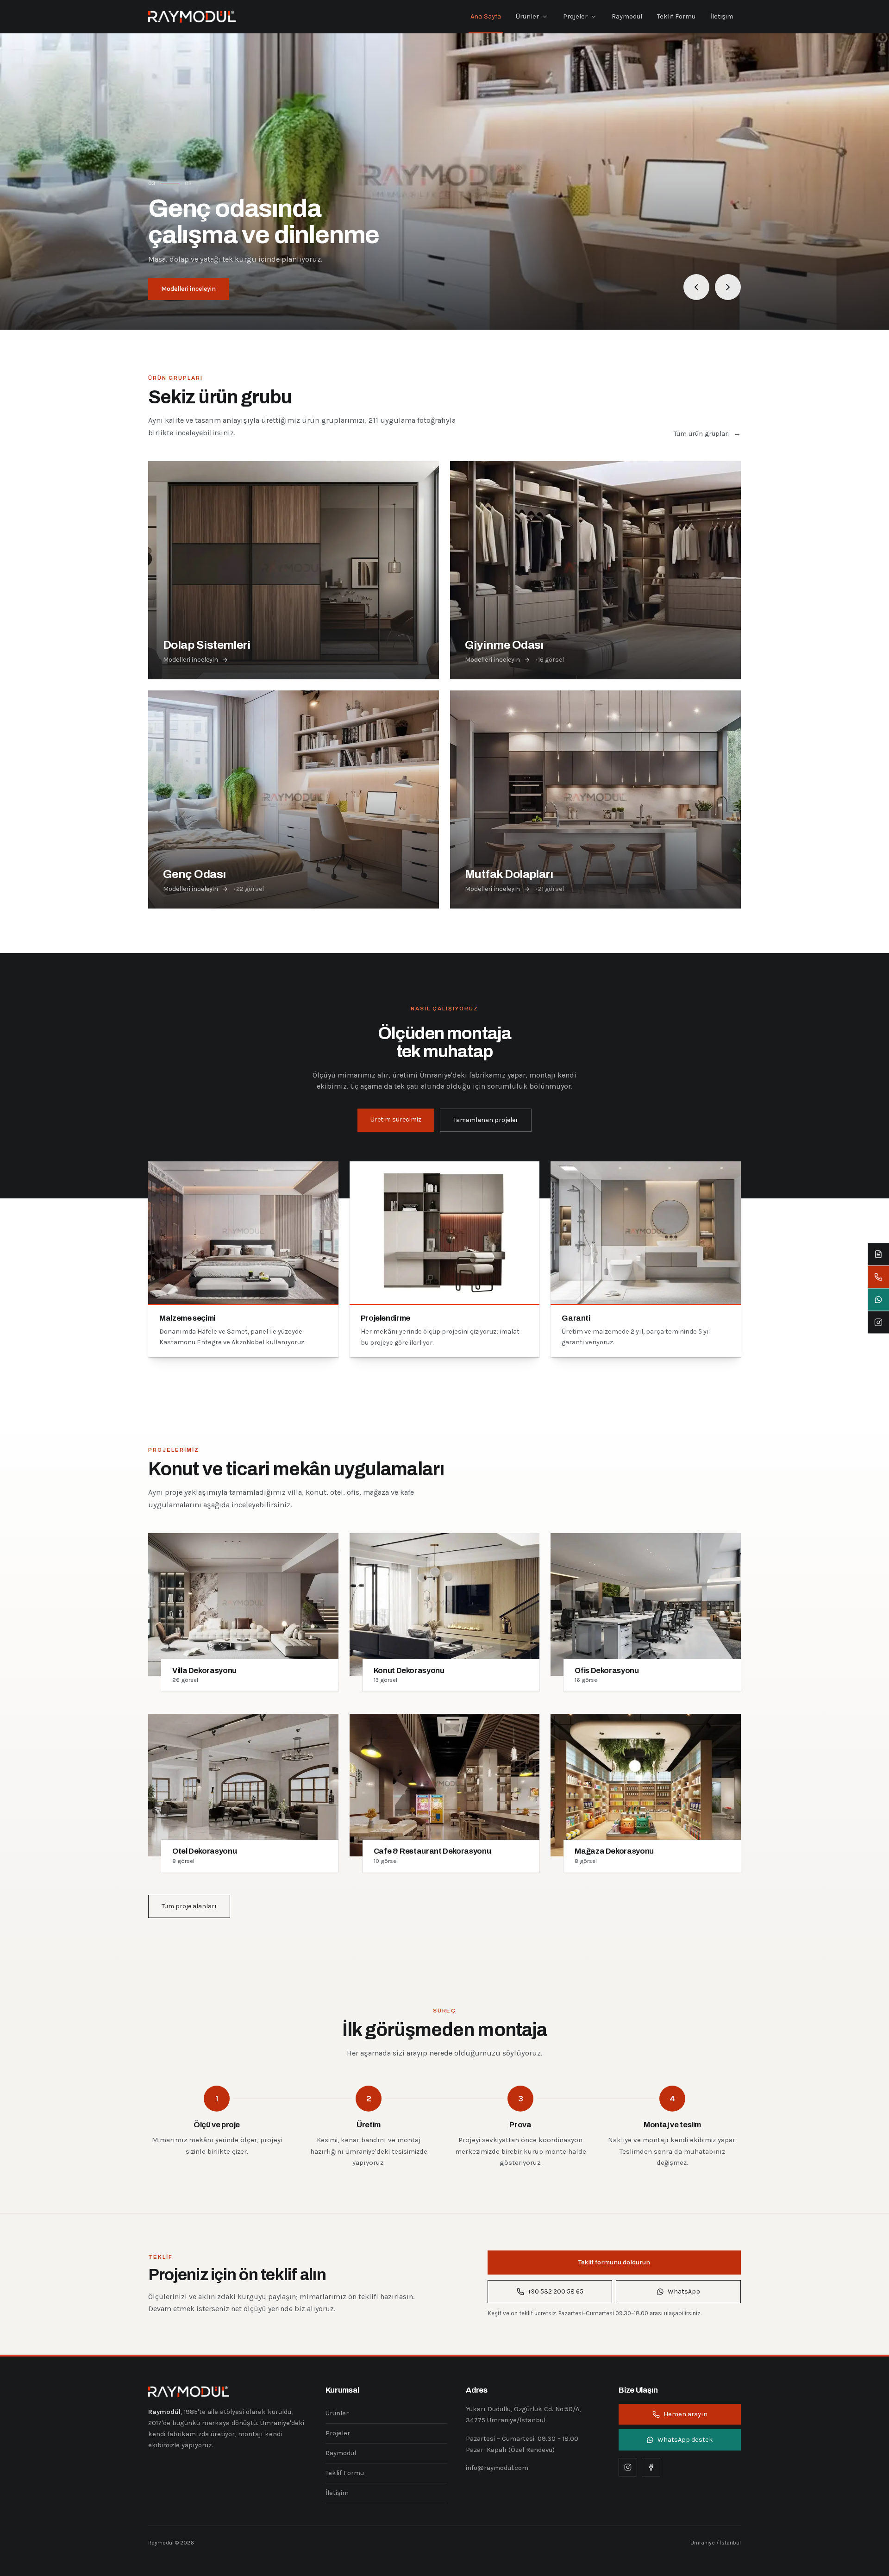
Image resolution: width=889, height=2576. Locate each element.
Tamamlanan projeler (486, 1120)
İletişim (722, 16)
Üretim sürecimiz (396, 1119)
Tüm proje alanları (189, 1906)
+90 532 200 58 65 (556, 2291)
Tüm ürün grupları (707, 434)
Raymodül (627, 16)
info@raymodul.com (497, 2468)
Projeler (575, 16)
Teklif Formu (676, 16)
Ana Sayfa (486, 16)
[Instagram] (628, 2467)
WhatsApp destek (685, 2440)
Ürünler (527, 16)
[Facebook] (651, 2467)
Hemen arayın (686, 2414)
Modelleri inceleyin (188, 289)
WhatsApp (684, 2291)
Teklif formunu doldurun (614, 2262)
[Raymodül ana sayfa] (192, 17)
